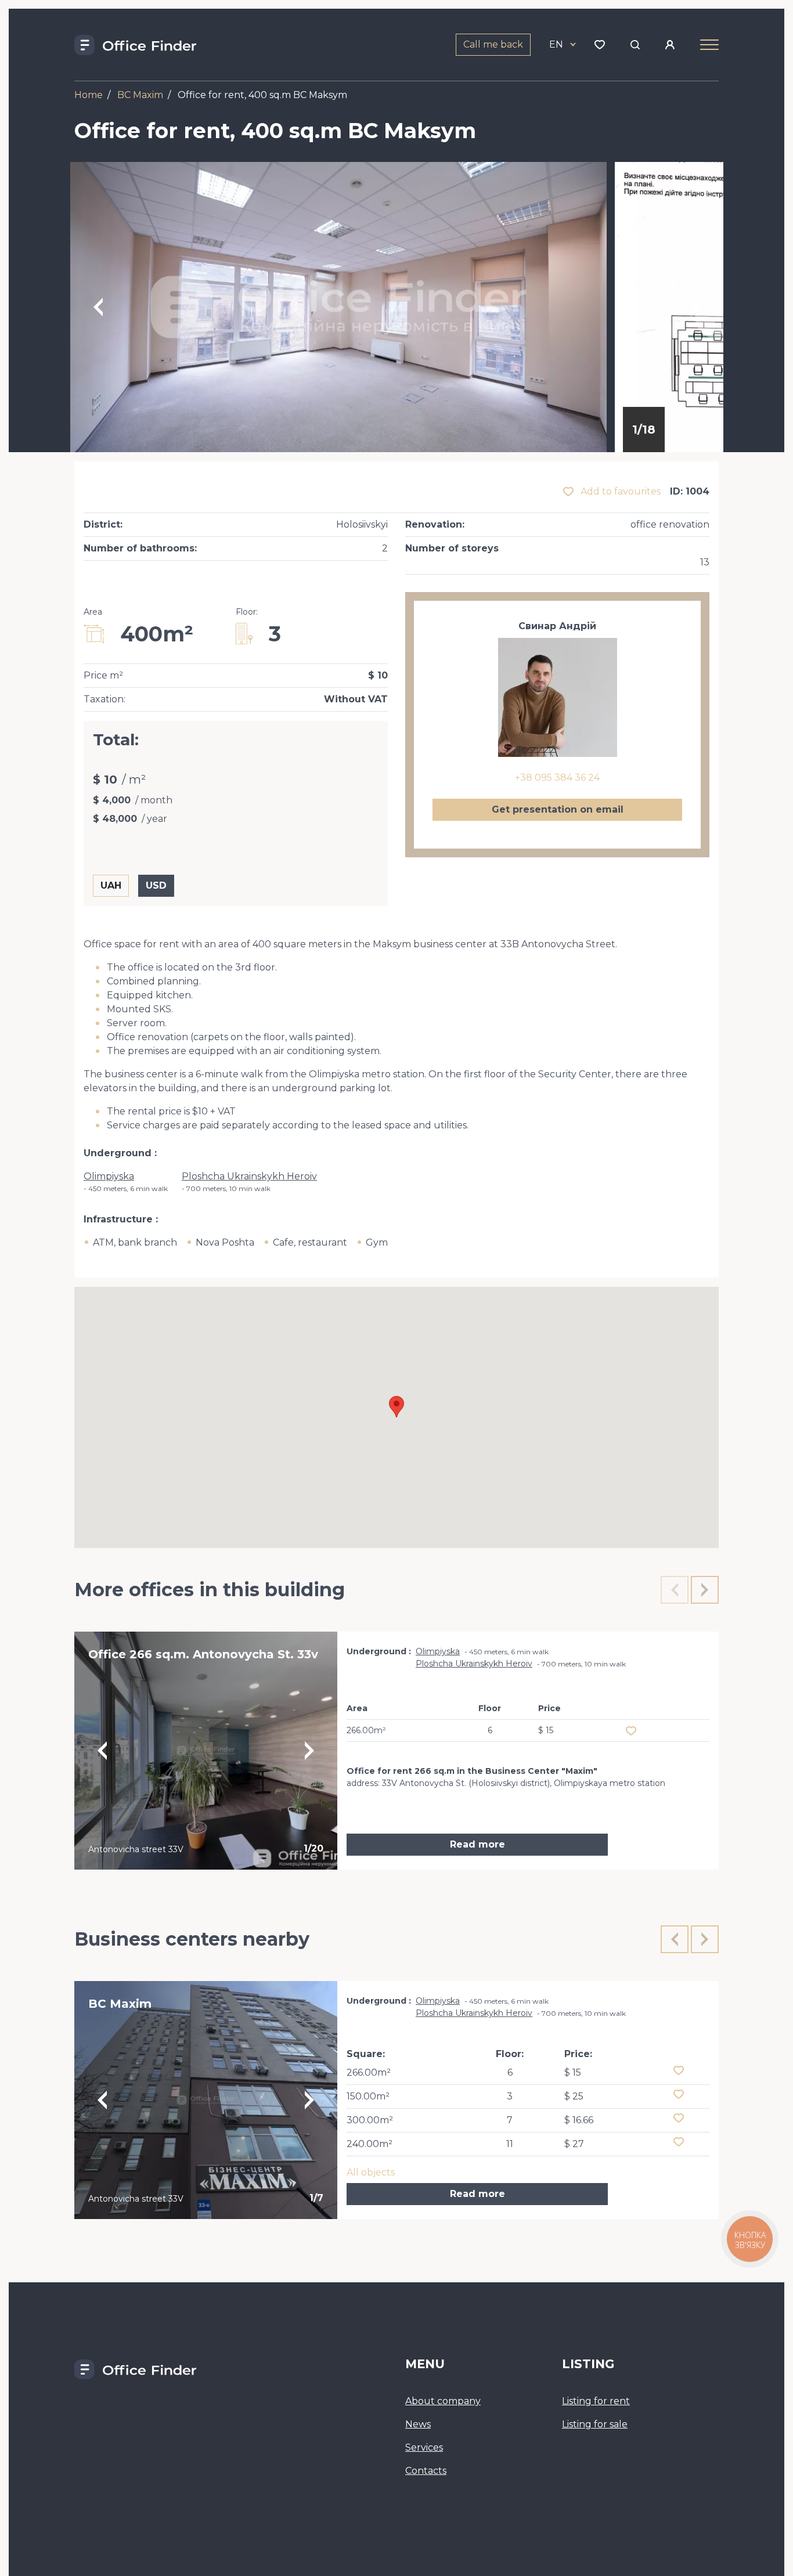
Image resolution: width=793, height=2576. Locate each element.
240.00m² (370, 2144)
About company (443, 2401)
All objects (371, 2172)
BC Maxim (140, 95)
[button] (396, 1407)
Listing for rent (596, 2401)
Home (89, 95)
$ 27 (574, 2144)
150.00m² (368, 2096)
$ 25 (574, 2096)
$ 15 (573, 2072)
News (418, 2424)
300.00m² (370, 2120)
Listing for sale (595, 2424)
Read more (477, 1844)
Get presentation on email (558, 809)
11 (510, 2144)
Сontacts (426, 2471)
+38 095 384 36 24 (557, 778)
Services (424, 2447)
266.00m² (369, 2072)
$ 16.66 (579, 2120)
